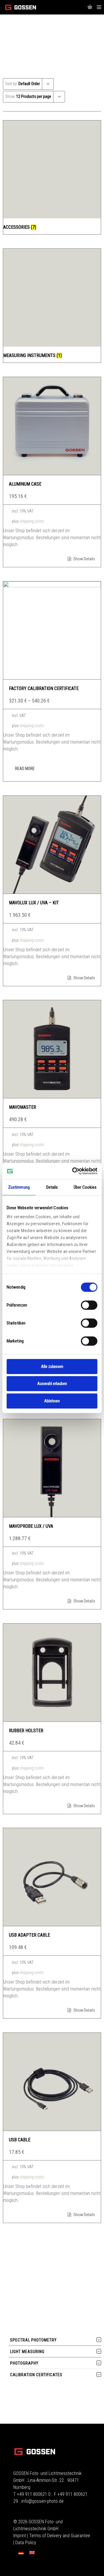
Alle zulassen (52, 1366)
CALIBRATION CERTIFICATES (36, 2375)
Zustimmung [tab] (19, 1187)
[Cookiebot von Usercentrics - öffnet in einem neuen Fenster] (73, 1171)
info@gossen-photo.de (42, 2501)
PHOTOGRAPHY (24, 2363)
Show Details (84, 559)
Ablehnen (52, 1401)
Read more (25, 769)
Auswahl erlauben (52, 1384)
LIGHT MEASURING (27, 2352)
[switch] (89, 1305)
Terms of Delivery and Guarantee (60, 2536)
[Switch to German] (21, 2552)
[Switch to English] (32, 2552)
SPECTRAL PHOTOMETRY (33, 2340)
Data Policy (26, 2543)
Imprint (20, 2536)
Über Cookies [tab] (85, 1187)
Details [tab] (52, 1187)
